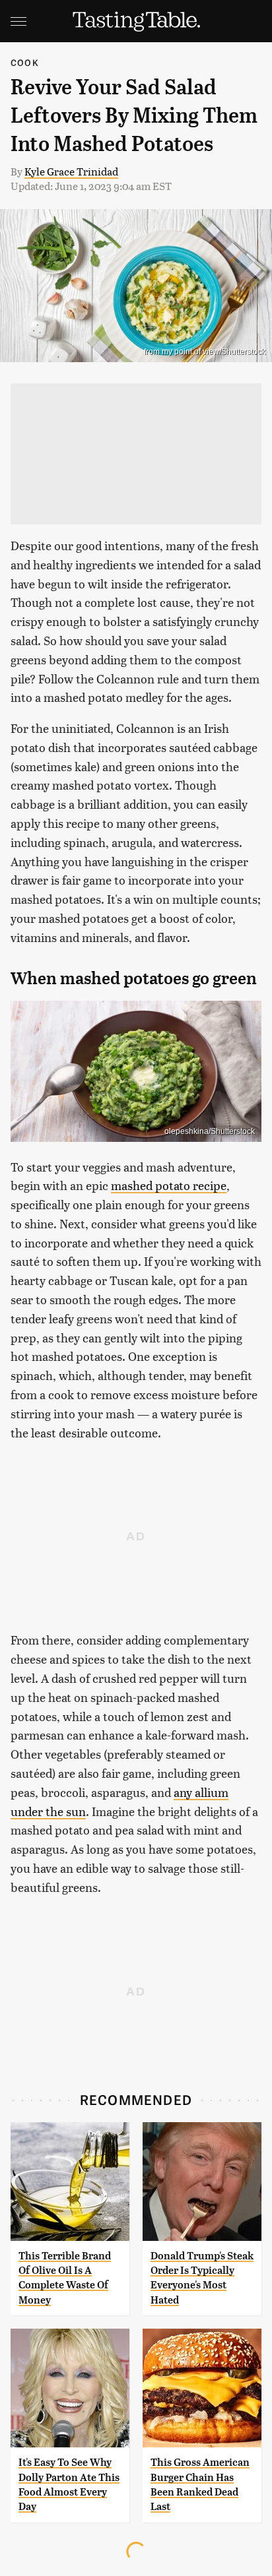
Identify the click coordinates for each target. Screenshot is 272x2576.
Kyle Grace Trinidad (71, 171)
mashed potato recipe (169, 1185)
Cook (25, 62)
